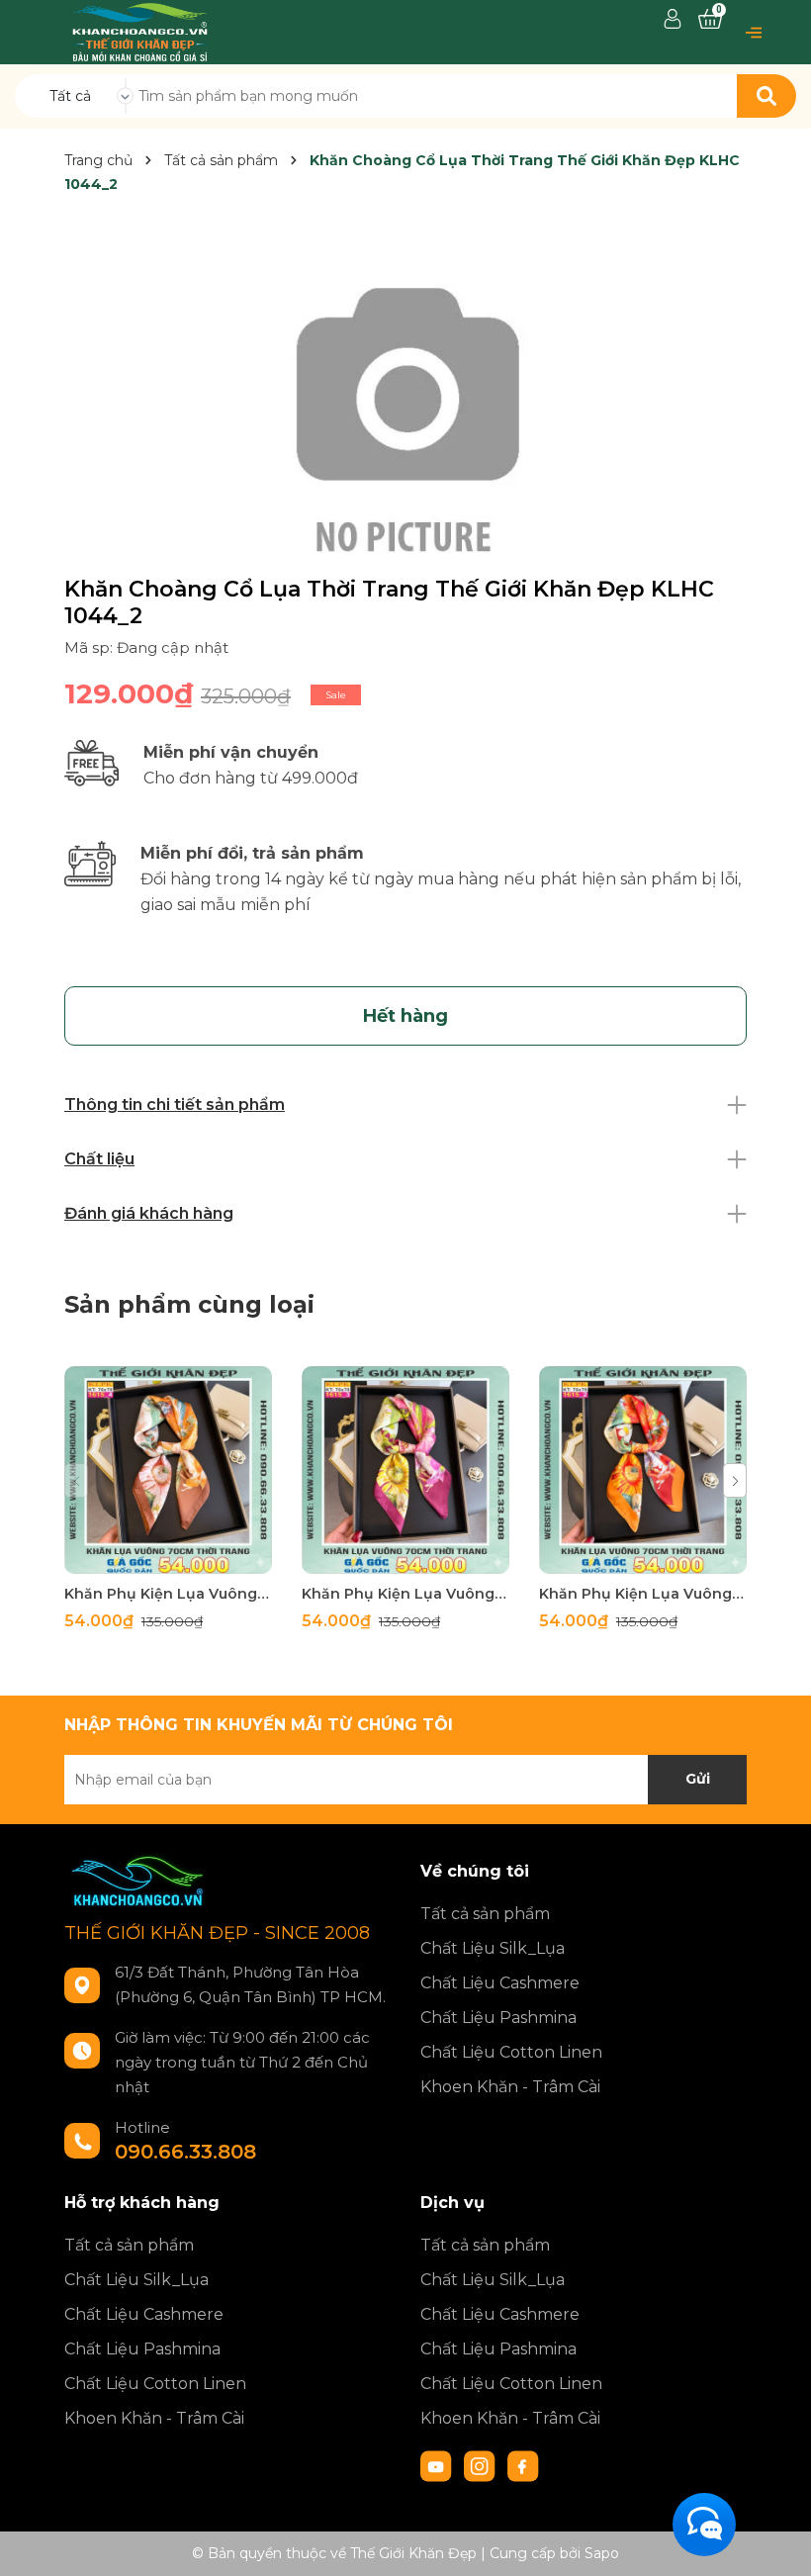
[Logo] (140, 31)
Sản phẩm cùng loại (189, 1304)
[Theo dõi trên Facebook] (523, 2465)
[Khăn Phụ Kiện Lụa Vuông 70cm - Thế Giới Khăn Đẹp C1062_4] (168, 1470)
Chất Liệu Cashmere (500, 1983)
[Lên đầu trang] (776, 2541)
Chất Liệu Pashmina (498, 2018)
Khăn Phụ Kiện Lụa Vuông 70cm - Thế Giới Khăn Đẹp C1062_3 (405, 1594)
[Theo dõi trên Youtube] (438, 2465)
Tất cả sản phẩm (485, 1914)
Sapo (602, 2553)
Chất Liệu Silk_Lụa (493, 1948)
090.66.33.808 (185, 2152)
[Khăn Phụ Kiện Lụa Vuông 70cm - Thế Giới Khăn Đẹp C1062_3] (405, 1470)
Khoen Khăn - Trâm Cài (510, 2087)
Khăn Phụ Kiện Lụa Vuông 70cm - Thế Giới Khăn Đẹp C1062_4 (168, 1594)
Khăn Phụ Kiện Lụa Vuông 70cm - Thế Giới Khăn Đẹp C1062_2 (643, 1594)
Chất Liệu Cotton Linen (511, 2052)
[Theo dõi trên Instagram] (482, 2465)
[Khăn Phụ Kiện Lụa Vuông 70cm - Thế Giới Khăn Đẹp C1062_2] (643, 1470)
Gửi (698, 1779)
